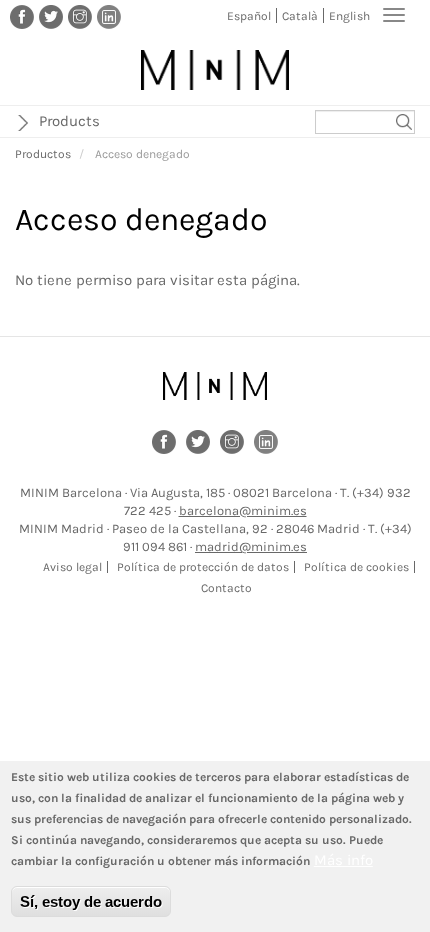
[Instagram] (80, 16)
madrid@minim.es (251, 546)
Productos (43, 154)
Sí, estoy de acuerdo (91, 901)
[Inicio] (215, 70)
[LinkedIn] (109, 16)
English (349, 16)
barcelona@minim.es (243, 510)
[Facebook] (22, 16)
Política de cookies (356, 567)
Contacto (226, 588)
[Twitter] (51, 16)
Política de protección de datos (203, 567)
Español (249, 16)
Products (69, 121)
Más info (343, 860)
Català (300, 16)
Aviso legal (72, 567)
